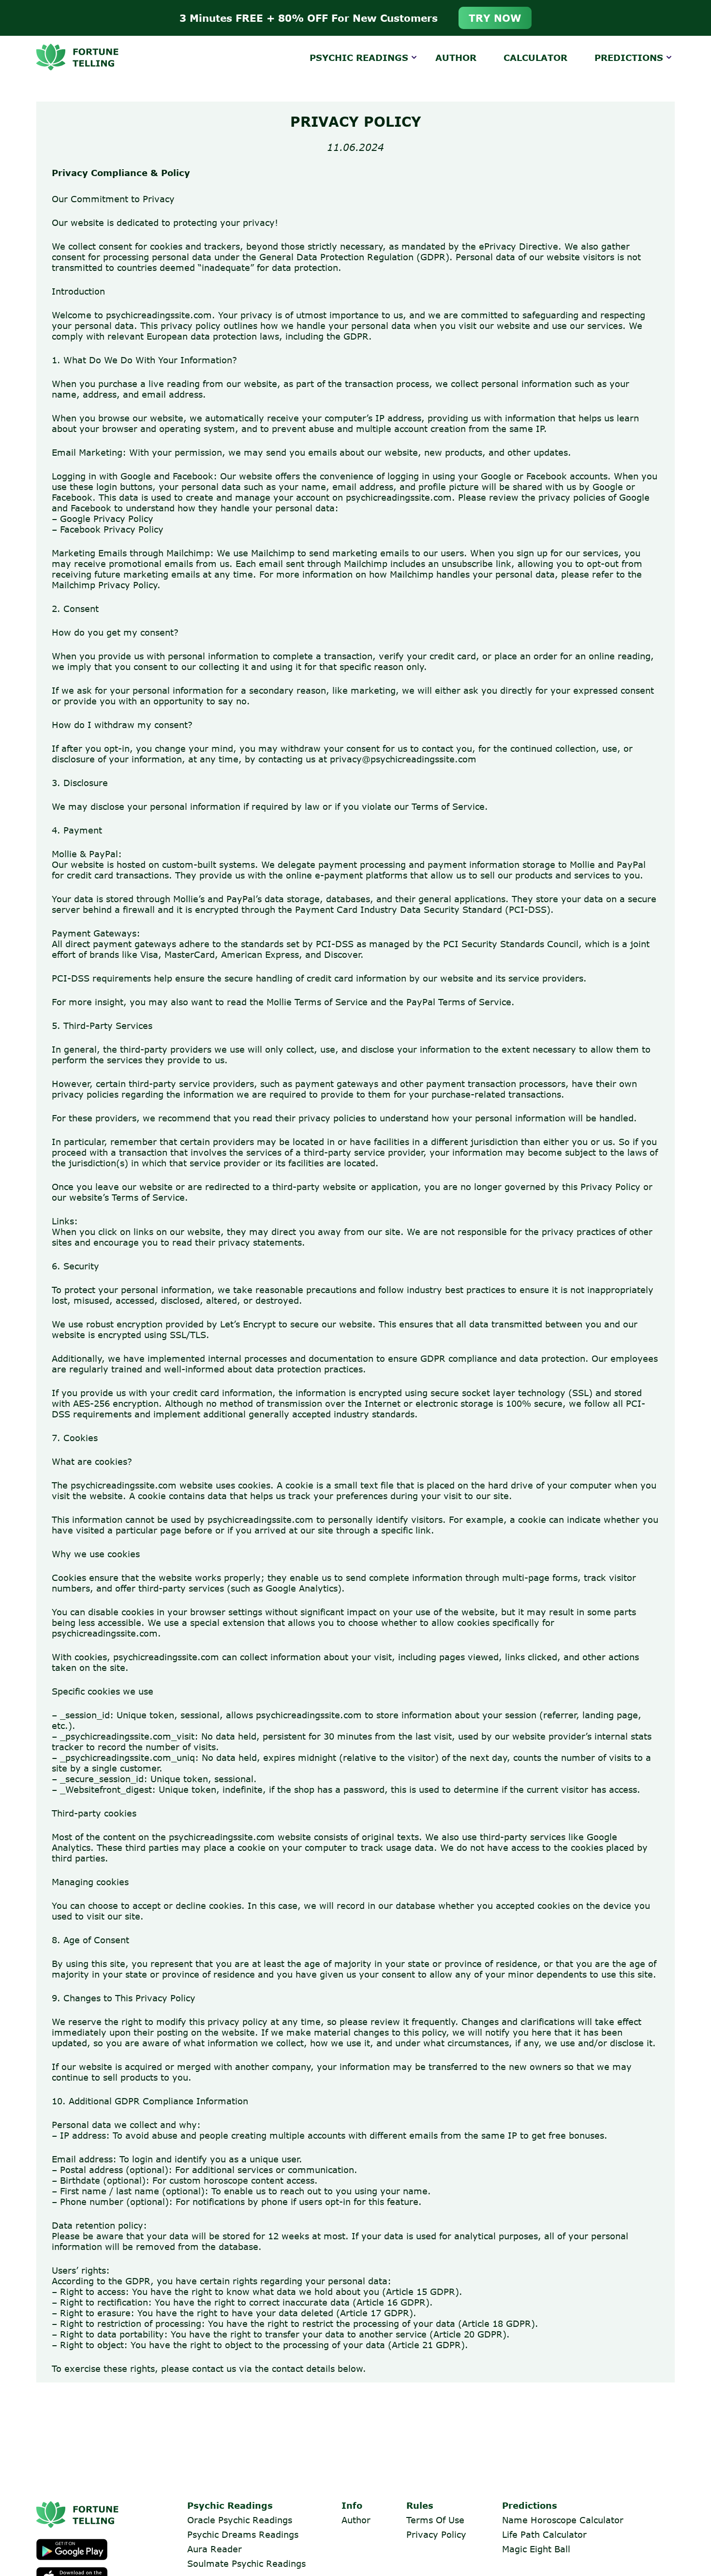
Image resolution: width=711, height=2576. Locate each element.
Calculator (535, 58)
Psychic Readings (359, 58)
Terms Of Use (435, 2520)
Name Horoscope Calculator (563, 2520)
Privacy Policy (436, 2534)
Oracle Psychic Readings (240, 2520)
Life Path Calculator (544, 2534)
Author (456, 58)
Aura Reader (215, 2549)
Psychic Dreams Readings (243, 2534)
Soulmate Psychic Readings (246, 2563)
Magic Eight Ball (536, 2549)
